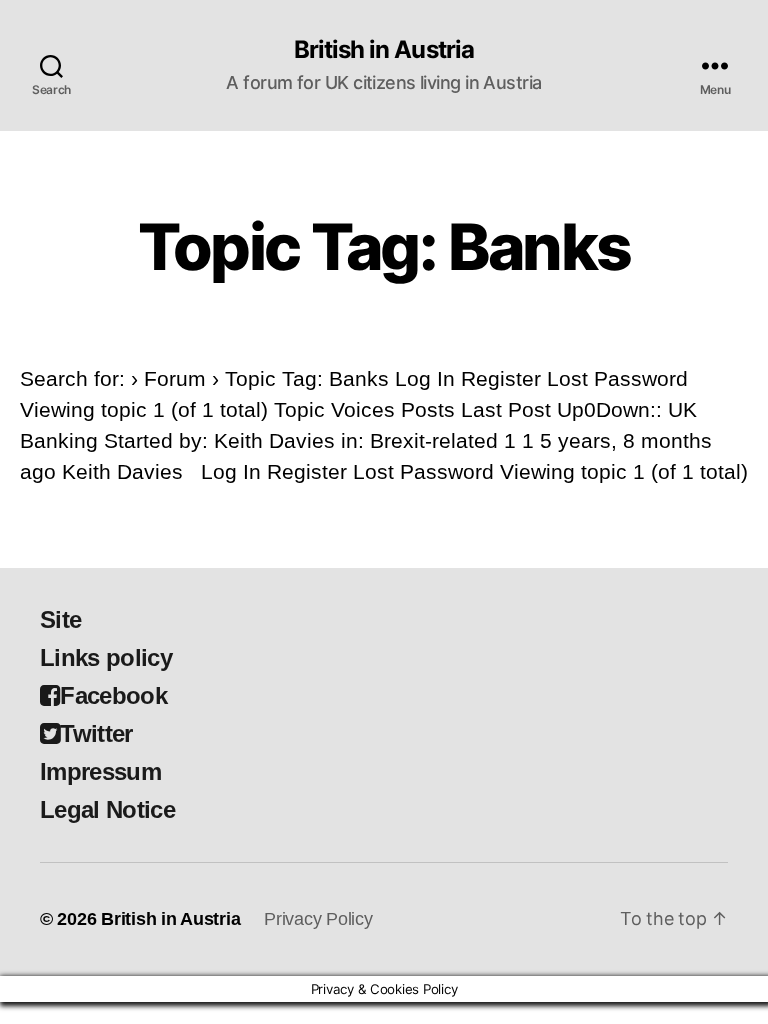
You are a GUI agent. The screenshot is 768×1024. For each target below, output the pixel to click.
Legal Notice (107, 809)
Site (60, 619)
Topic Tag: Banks (384, 246)
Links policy (106, 657)
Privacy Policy (318, 919)
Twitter (96, 733)
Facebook (113, 695)
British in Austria (383, 50)
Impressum (100, 771)
